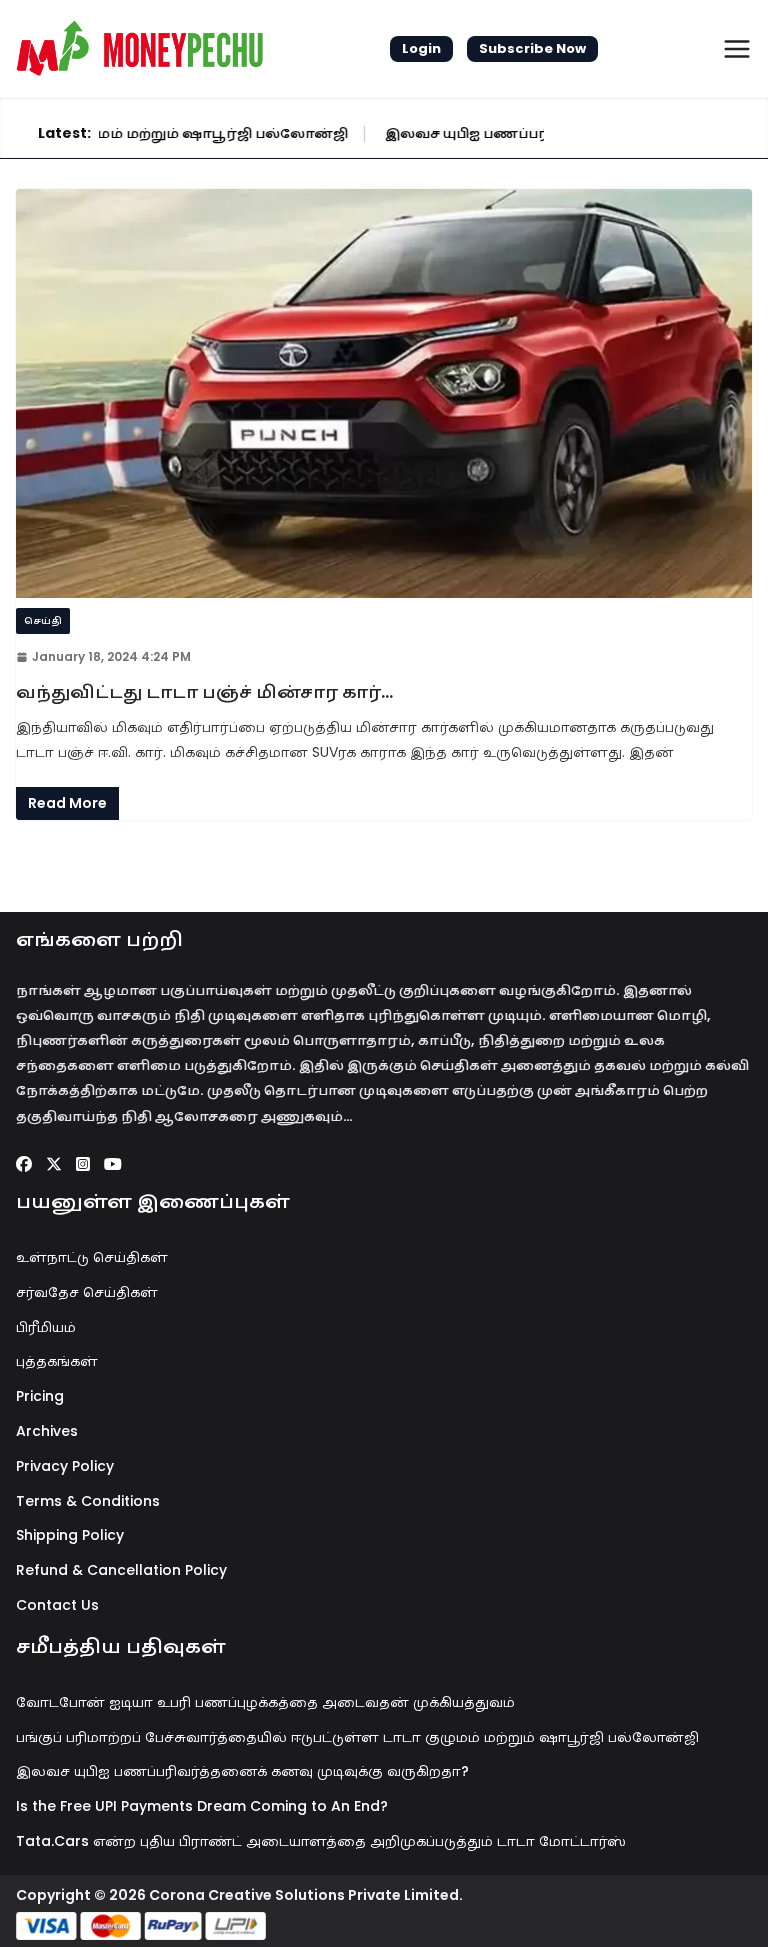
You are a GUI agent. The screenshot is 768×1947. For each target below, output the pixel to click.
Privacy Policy (65, 1466)
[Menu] (737, 49)
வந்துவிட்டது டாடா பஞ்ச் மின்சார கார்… (204, 691)
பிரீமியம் (46, 1327)
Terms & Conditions (88, 1501)
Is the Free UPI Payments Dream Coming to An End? (202, 1806)
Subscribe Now (532, 48)
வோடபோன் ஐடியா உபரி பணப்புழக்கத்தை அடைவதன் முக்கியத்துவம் (265, 1702)
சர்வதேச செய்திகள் (87, 1292)
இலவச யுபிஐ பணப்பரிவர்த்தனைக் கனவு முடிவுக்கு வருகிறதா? (242, 1771)
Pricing (40, 1396)
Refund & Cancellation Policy (121, 1570)
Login (421, 48)
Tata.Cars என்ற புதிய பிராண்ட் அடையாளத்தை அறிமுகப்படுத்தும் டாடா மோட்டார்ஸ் (321, 1841)
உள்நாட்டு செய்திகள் (92, 1257)
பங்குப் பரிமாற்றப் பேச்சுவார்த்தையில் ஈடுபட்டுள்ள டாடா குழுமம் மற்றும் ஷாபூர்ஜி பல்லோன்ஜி (357, 1737)
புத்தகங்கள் (57, 1361)
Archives (47, 1431)
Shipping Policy (70, 1535)
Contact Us (57, 1605)
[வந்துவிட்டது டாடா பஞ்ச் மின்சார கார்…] (384, 393)
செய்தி (43, 620)
